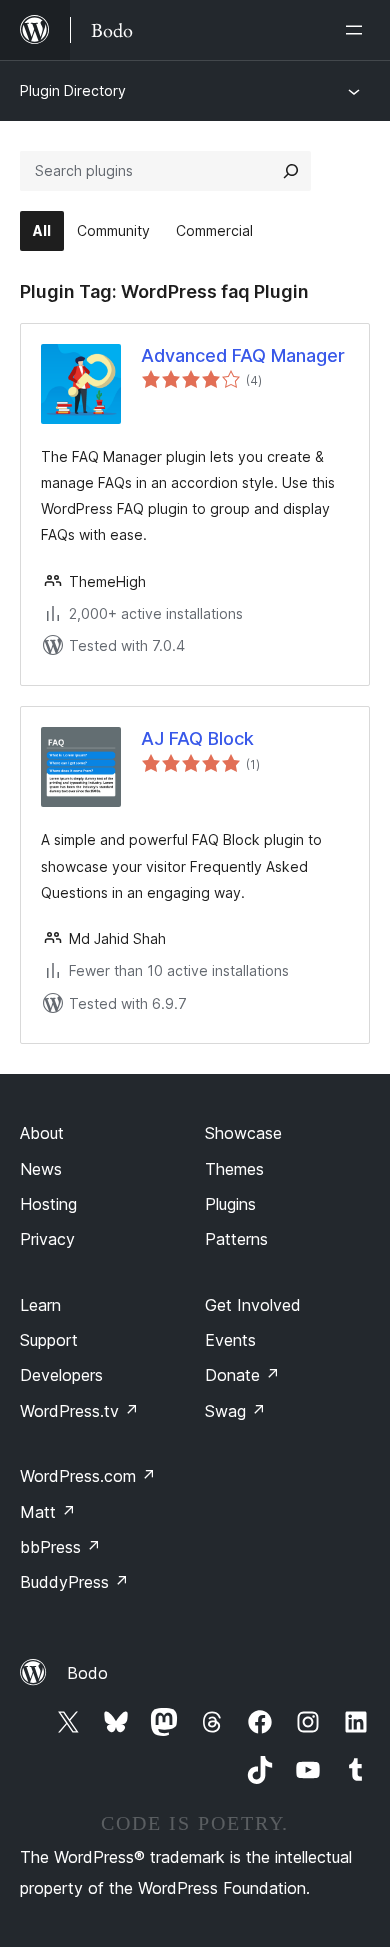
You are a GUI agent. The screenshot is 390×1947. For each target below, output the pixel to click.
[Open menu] (358, 30)
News (41, 1169)
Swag (235, 1411)
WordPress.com (88, 1476)
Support (49, 1340)
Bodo (87, 1673)
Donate (242, 1375)
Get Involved (253, 1305)
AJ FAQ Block (197, 738)
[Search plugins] (291, 171)
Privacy (47, 1239)
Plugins (230, 1204)
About (42, 1133)
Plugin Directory (73, 90)
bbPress (60, 1547)
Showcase (243, 1133)
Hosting (48, 1204)
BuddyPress (74, 1582)
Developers (61, 1375)
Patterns (236, 1239)
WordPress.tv (79, 1411)
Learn (40, 1305)
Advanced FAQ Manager (243, 355)
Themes (234, 1169)
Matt (48, 1512)
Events (230, 1340)
